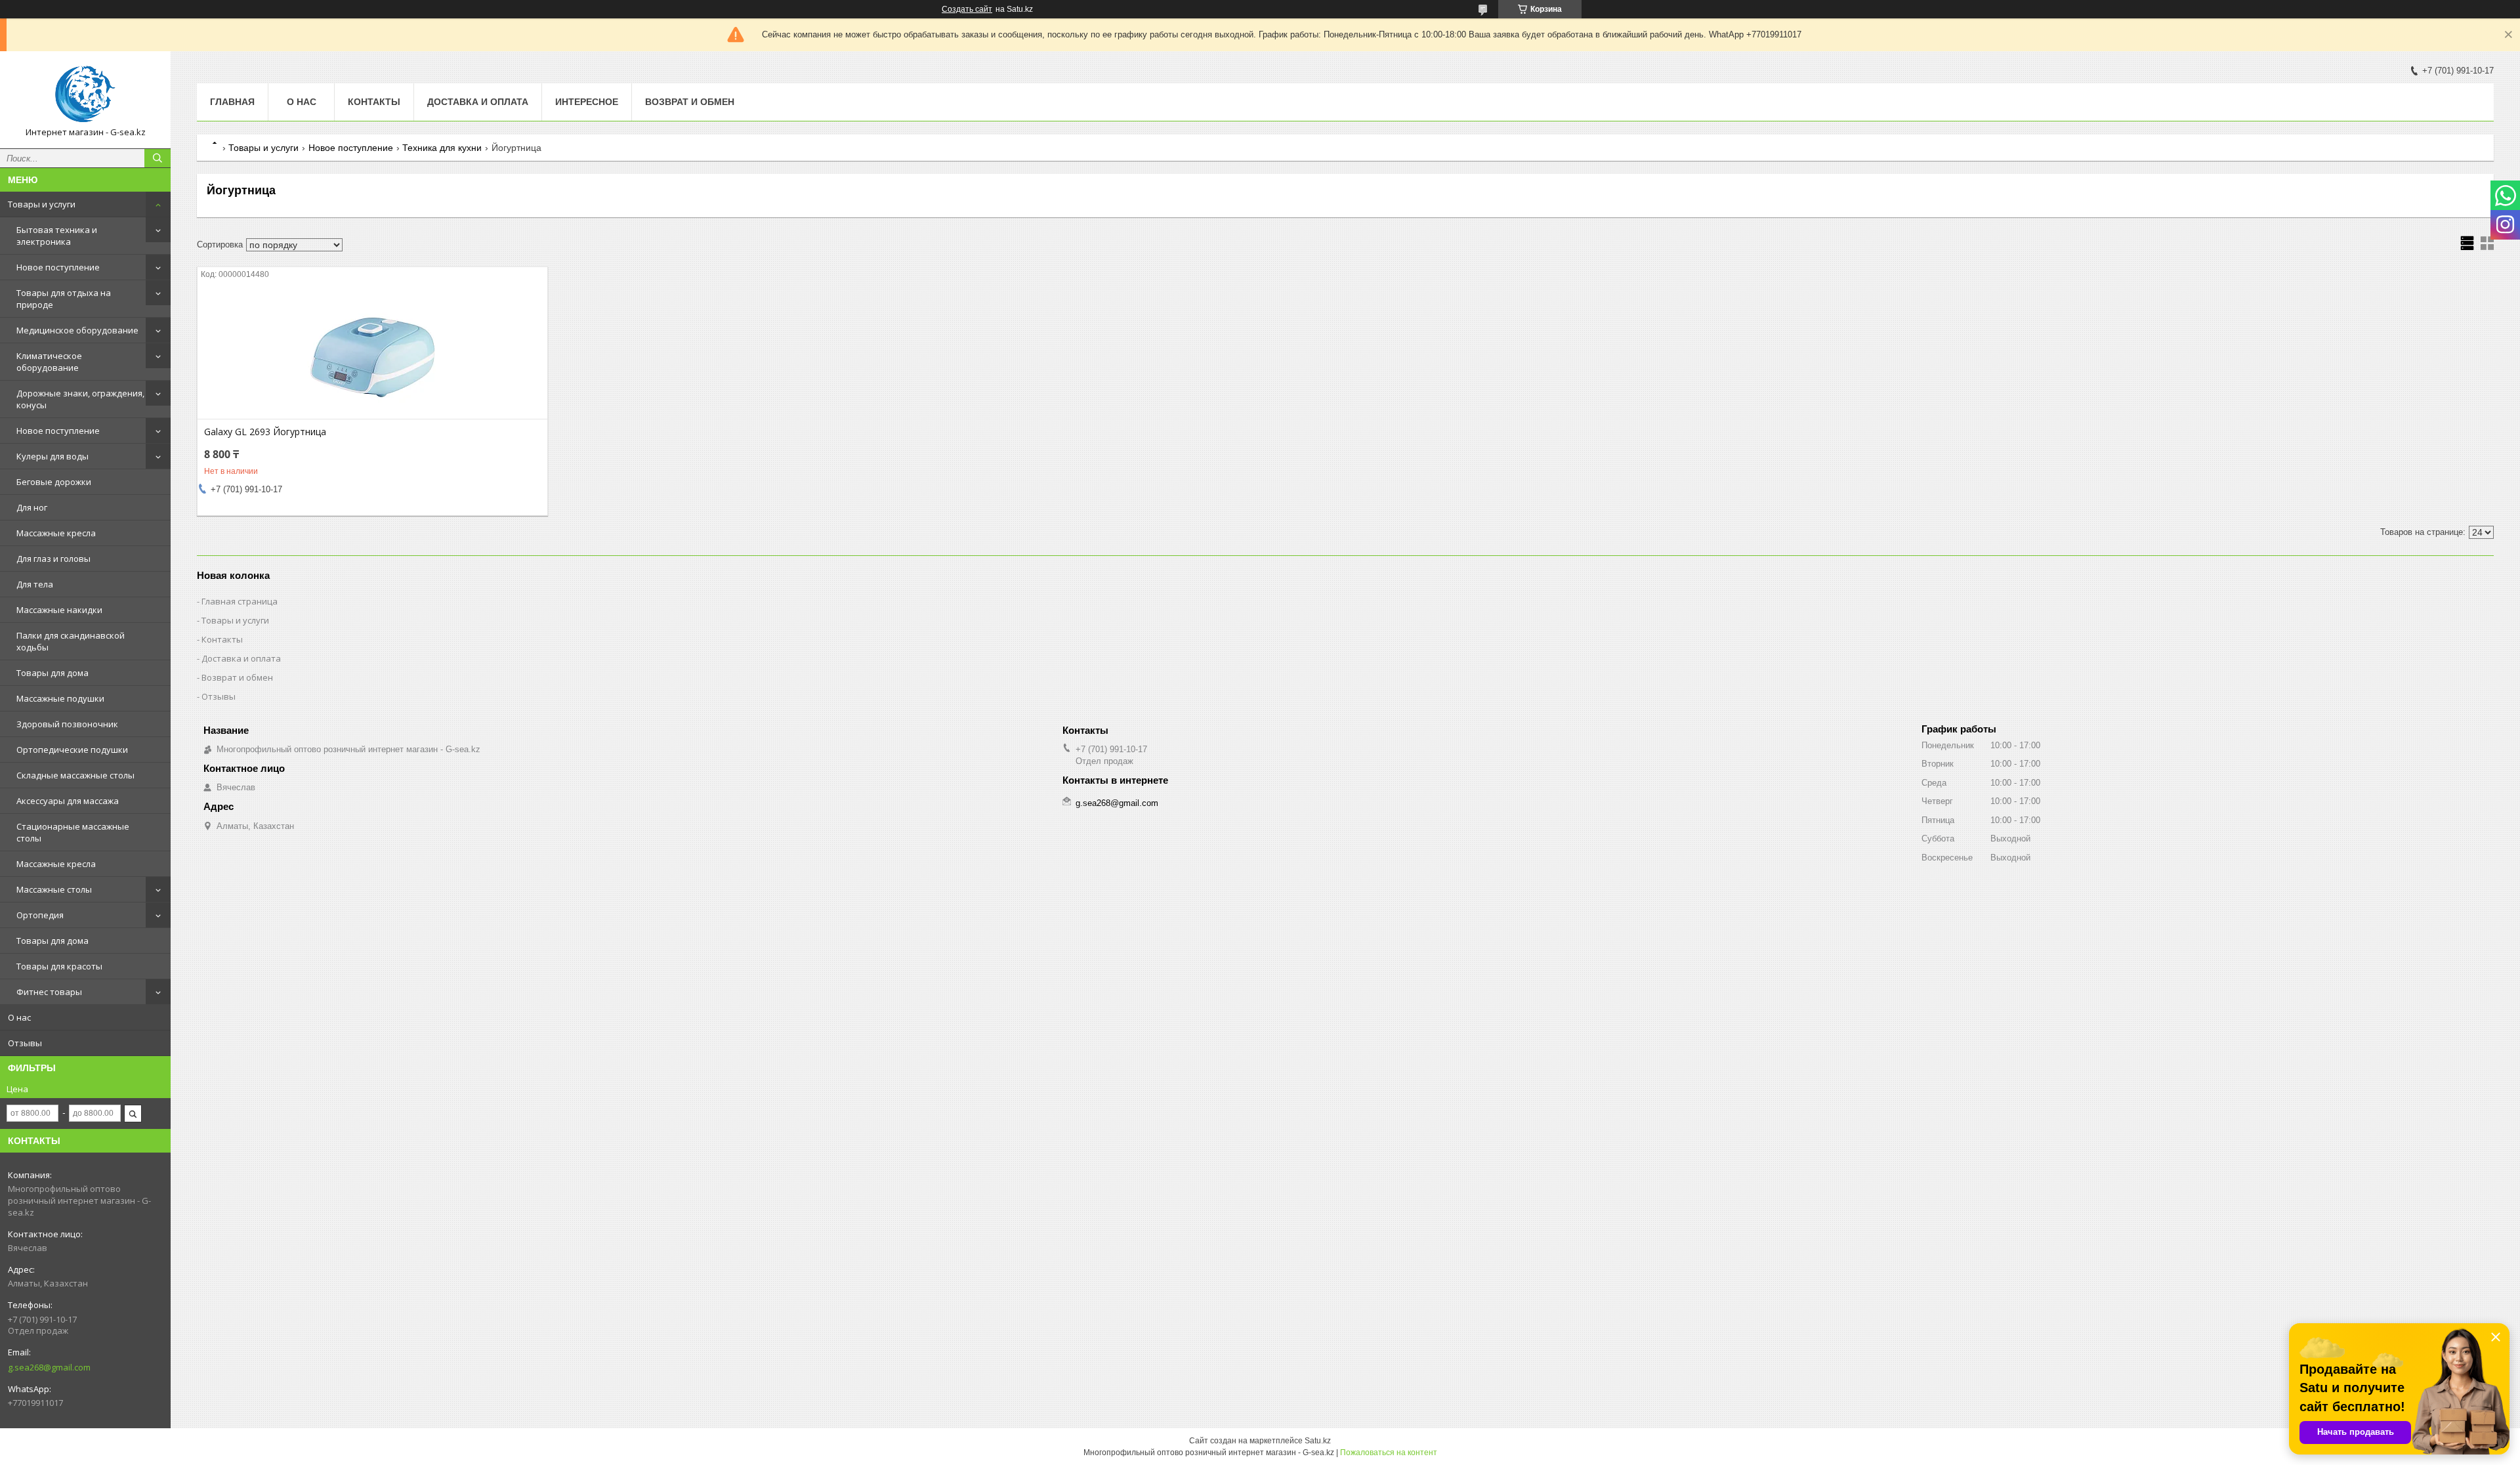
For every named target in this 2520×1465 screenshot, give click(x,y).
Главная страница (240, 601)
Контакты (374, 102)
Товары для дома (52, 673)
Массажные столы (54, 889)
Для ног (32, 507)
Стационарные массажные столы (73, 832)
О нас (19, 1017)
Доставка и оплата (478, 102)
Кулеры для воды (52, 456)
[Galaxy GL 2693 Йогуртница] (372, 353)
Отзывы (25, 1043)
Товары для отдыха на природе (64, 299)
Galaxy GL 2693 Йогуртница (265, 432)
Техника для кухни (442, 148)
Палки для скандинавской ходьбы (71, 641)
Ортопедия (40, 915)
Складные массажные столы (75, 775)
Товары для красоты (59, 966)
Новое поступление (58, 267)
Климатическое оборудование (49, 362)
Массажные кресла (56, 533)
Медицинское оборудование (77, 330)
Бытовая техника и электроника (57, 236)
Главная (232, 102)
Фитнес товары (49, 992)
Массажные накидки (59, 610)
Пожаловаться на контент (1389, 1453)
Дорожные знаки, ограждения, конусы (80, 399)
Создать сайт (967, 9)
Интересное (587, 102)
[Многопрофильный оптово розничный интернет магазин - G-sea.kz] (85, 94)
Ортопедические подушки (72, 750)
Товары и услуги (42, 204)
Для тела (35, 584)
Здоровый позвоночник (67, 724)
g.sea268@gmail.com (49, 1367)
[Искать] (157, 158)
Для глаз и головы (53, 559)
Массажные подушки (60, 698)
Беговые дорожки (54, 482)
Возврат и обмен (690, 102)
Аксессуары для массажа (68, 801)
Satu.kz (1318, 1441)
